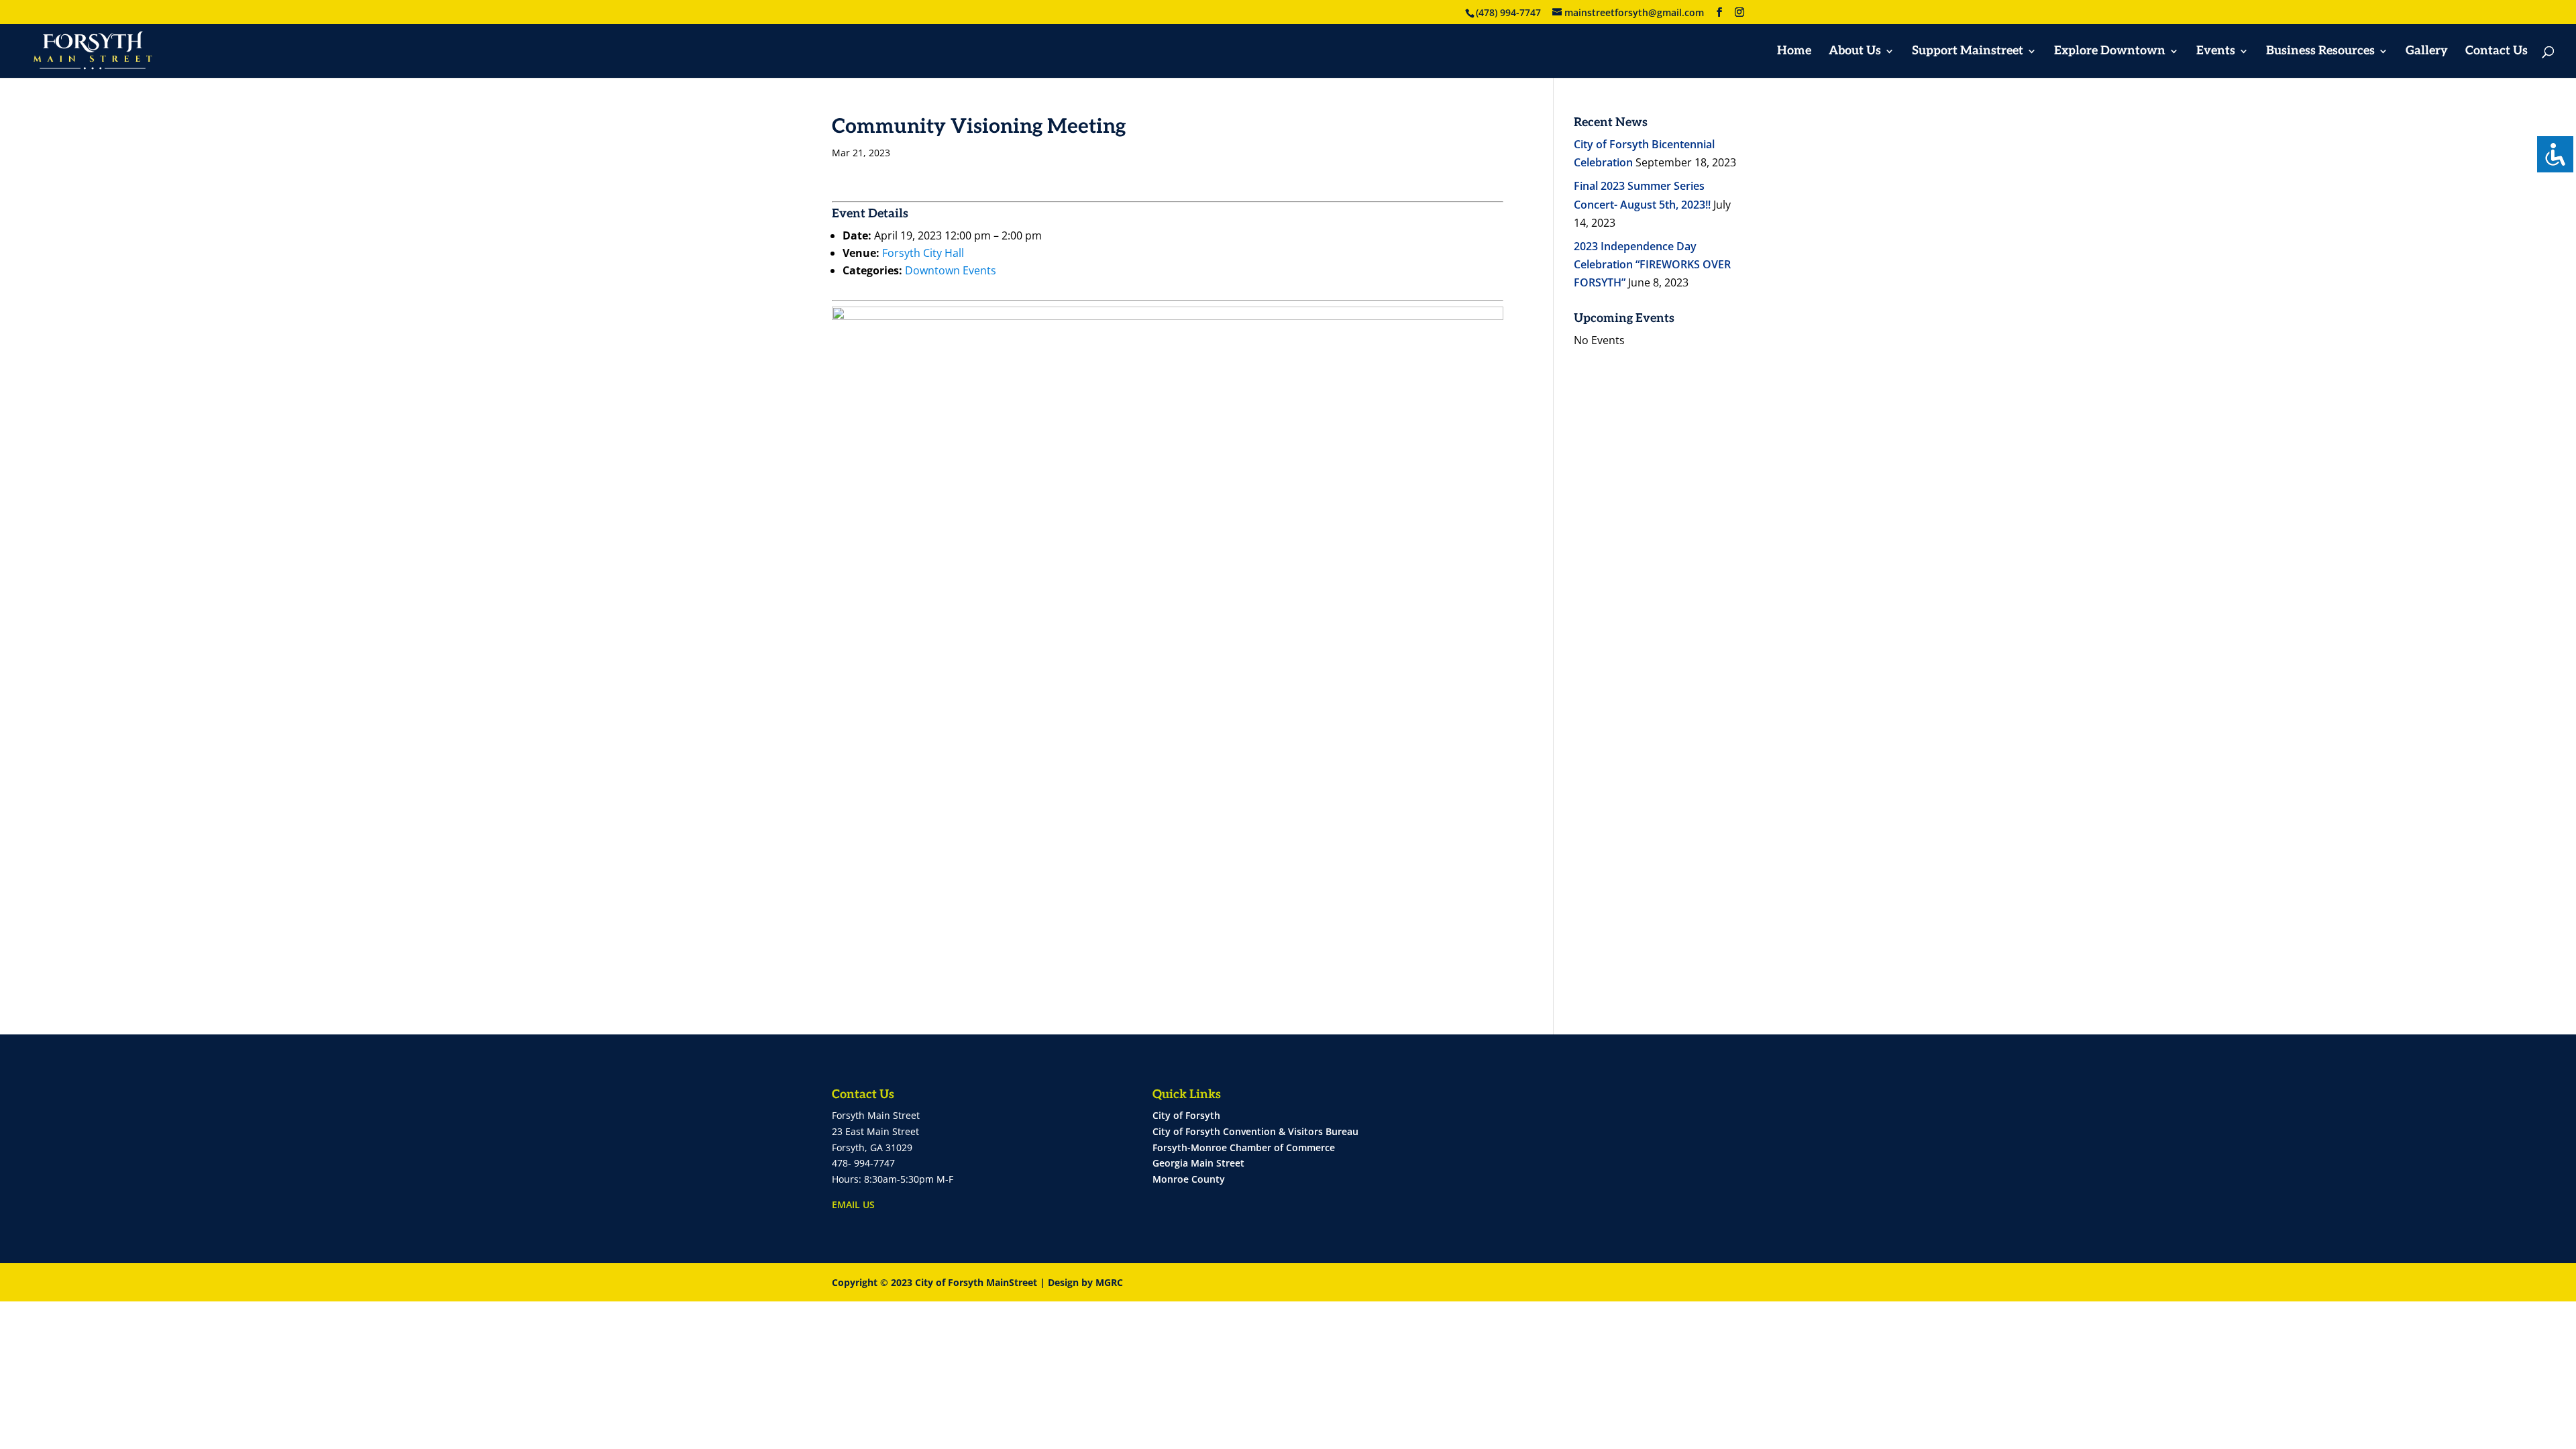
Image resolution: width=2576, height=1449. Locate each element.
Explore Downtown (2110, 52)
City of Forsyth (1186, 1115)
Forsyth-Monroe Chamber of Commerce (1244, 1147)
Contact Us (2497, 52)
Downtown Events (951, 270)
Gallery (2427, 52)
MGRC (1109, 1282)
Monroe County (1189, 1179)
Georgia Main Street (1198, 1163)
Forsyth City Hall (923, 253)
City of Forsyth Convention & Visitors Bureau (1255, 1131)
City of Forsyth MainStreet (976, 1282)
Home (1794, 52)
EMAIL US (853, 1204)
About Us (1855, 52)
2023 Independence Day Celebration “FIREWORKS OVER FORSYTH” (1652, 264)
